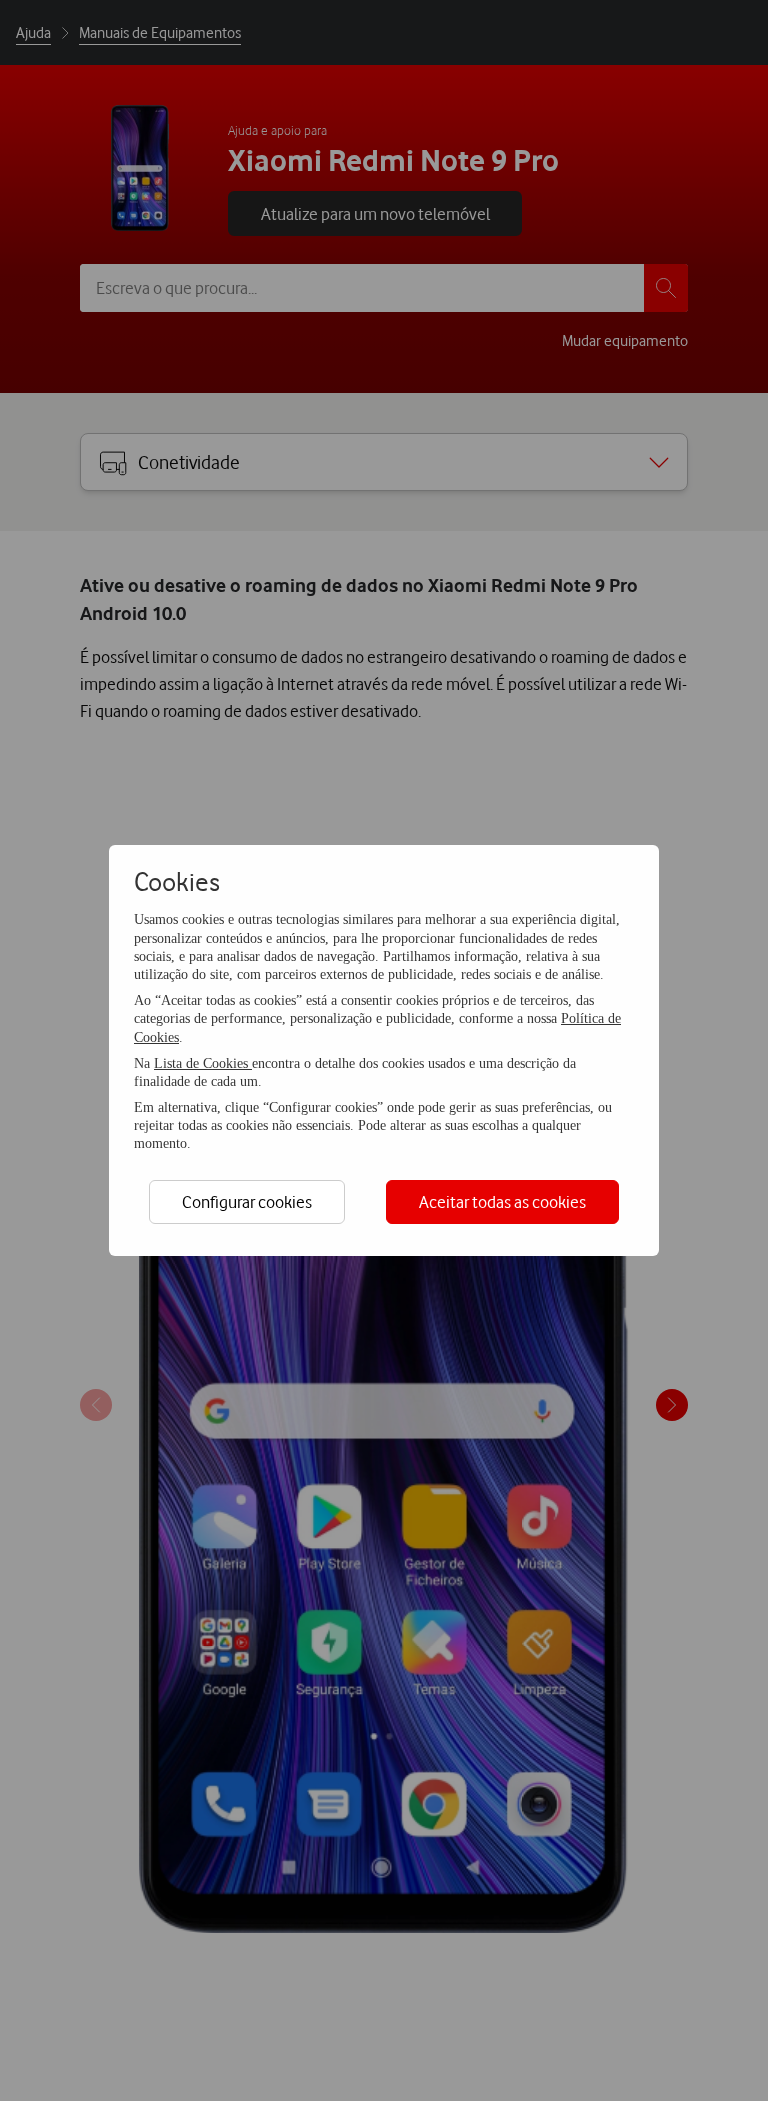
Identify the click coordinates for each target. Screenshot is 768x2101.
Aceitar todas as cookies (502, 1201)
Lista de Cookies (203, 1063)
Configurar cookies (247, 1201)
